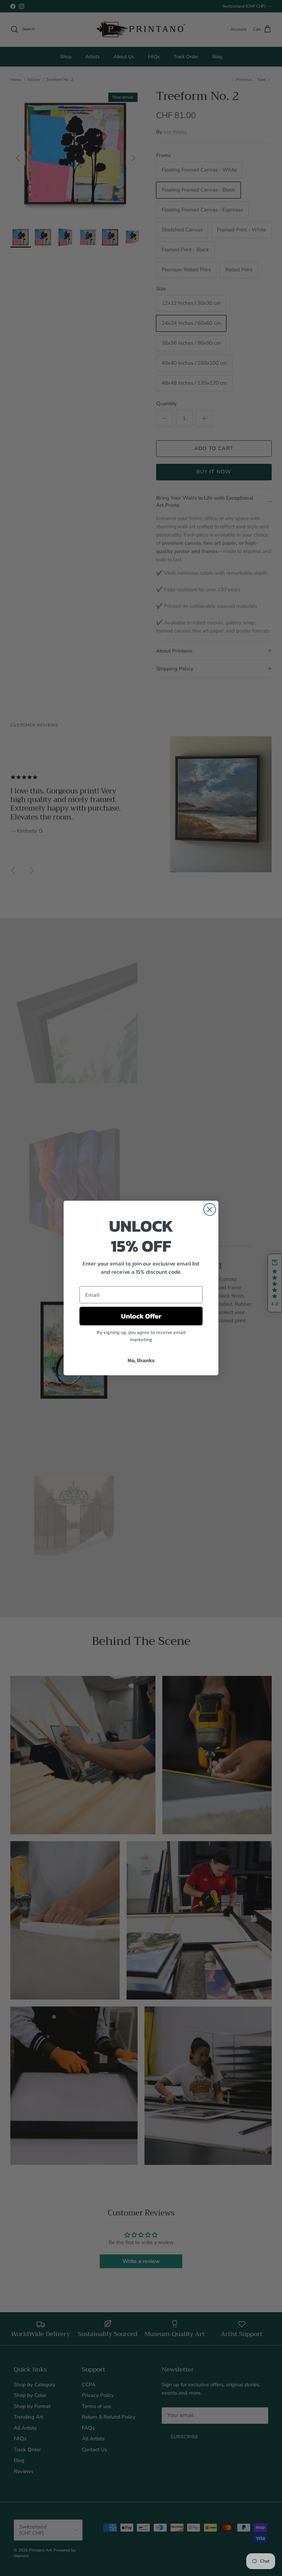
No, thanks (141, 1360)
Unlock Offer (141, 1316)
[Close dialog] (210, 1209)
